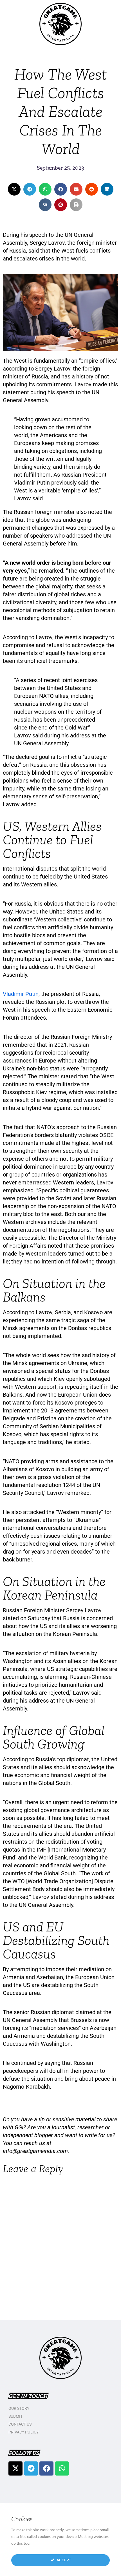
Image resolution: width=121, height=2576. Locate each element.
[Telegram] (31, 2468)
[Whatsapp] (62, 2468)
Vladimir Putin (21, 994)
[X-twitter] (15, 2468)
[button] (14, 189)
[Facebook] (46, 2468)
